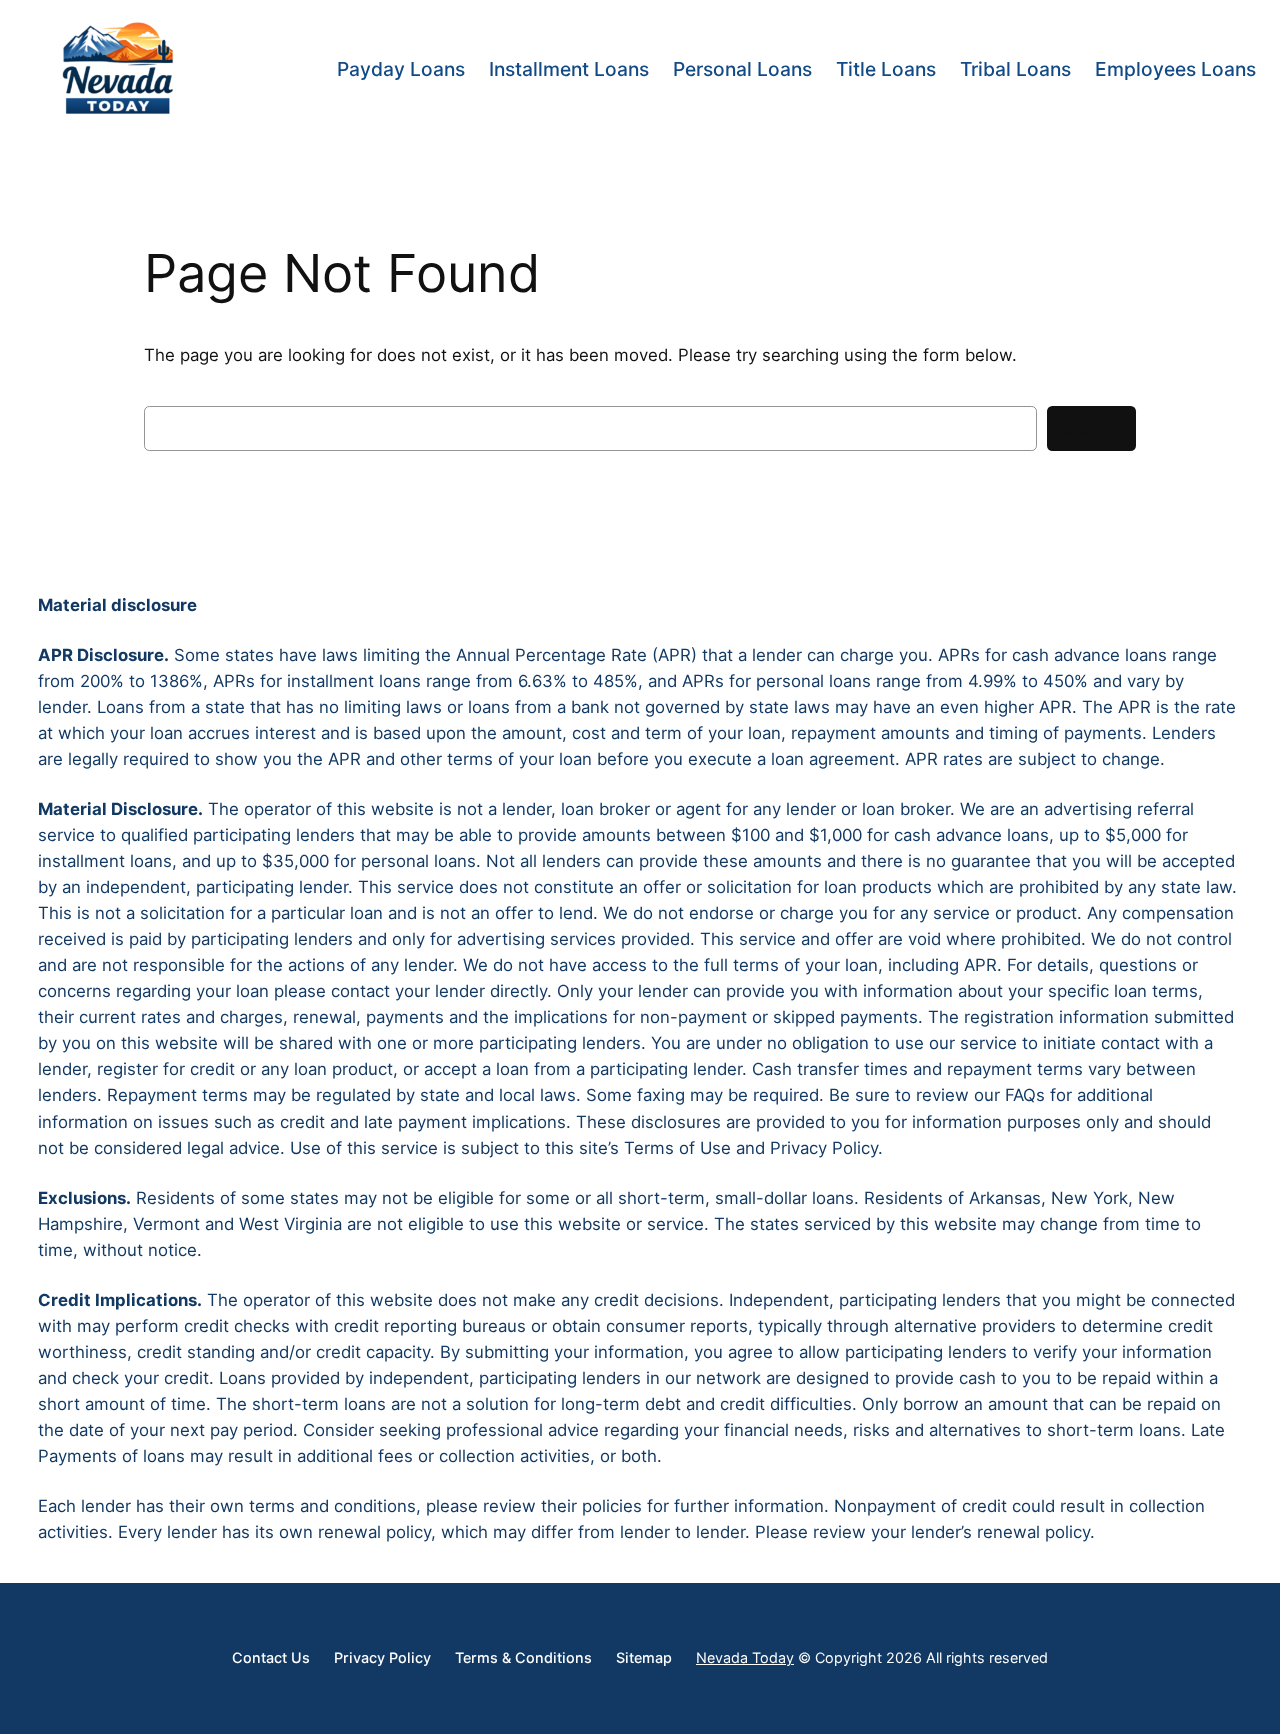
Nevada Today (745, 1657)
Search (1091, 429)
